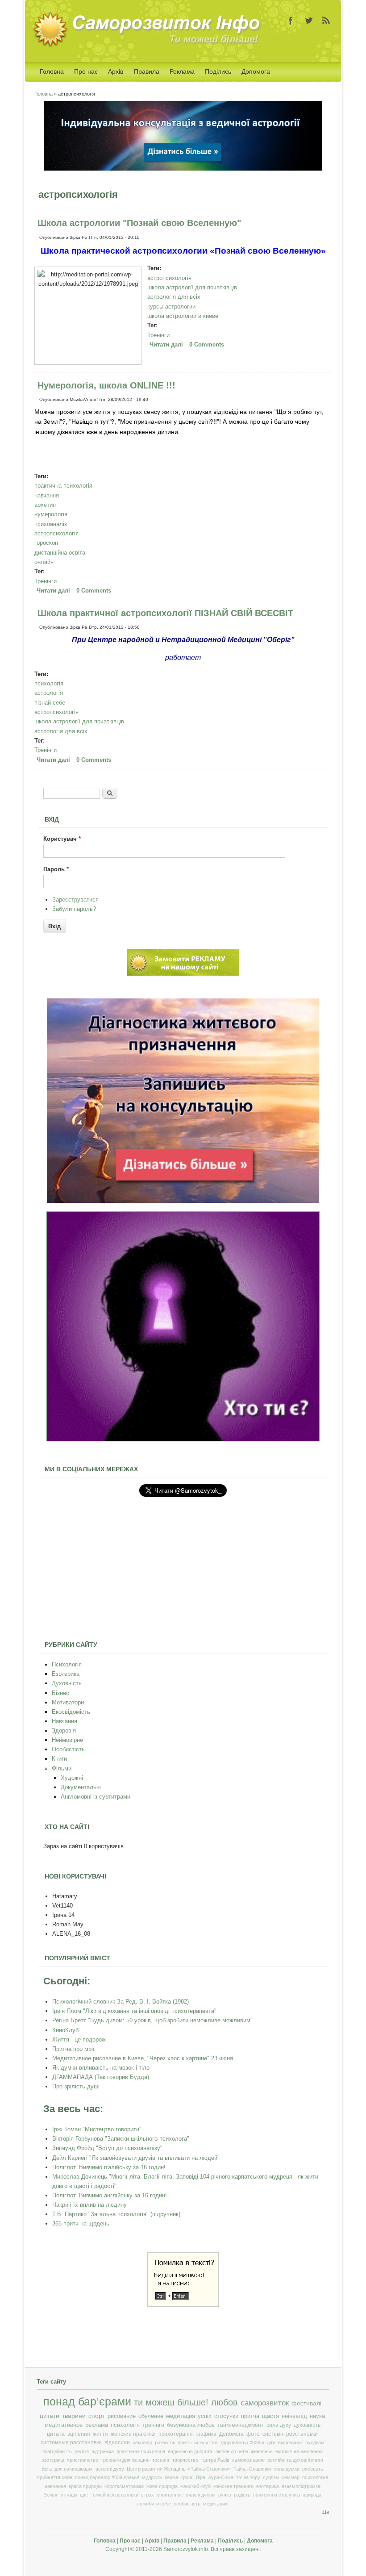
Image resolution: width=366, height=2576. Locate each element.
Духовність (67, 1683)
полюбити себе (154, 2504)
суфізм (271, 2477)
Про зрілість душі (76, 2086)
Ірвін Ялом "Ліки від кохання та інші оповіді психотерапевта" (134, 2011)
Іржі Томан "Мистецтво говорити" (97, 2129)
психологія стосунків (277, 2495)
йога (47, 2469)
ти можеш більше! (171, 2402)
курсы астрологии (171, 307)
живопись (262, 2451)
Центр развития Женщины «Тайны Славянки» (179, 2469)
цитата (56, 2434)
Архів (116, 71)
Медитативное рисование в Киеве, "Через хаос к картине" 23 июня (143, 2058)
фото (253, 2434)
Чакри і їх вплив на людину (89, 2205)
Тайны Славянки (252, 2469)
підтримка (103, 2451)
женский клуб (195, 2486)
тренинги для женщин (125, 2460)
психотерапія (176, 2434)
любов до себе (232, 2451)
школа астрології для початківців (192, 287)
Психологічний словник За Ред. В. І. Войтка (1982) (121, 2002)
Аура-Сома (221, 2477)
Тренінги (158, 335)
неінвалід (294, 2416)
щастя (270, 2416)
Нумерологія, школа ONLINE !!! (106, 385)
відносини (117, 2442)
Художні (72, 1778)
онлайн (44, 562)
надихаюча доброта (190, 2451)
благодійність (57, 2451)
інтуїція (69, 2495)
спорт (97, 2416)
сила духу (279, 2425)
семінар (291, 2477)
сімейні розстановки (116, 2495)
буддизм (315, 2442)
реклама (97, 2425)
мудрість (152, 2477)
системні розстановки (290, 2434)
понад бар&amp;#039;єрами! (107, 2477)
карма (172, 2477)
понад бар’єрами (87, 2402)
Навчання (64, 1721)
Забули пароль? (74, 909)
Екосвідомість (71, 1712)
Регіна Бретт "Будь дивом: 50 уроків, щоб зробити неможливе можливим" (152, 2020)
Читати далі (167, 344)
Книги (59, 1759)
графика (206, 2434)
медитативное (64, 2425)
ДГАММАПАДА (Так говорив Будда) (101, 2077)
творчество (185, 2460)
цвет (85, 2495)
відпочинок (290, 2442)
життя (100, 2434)
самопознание (248, 2460)
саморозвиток (265, 2403)
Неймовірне (67, 1740)
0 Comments (207, 344)
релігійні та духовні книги (295, 2460)
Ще (325, 2512)
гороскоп (46, 543)
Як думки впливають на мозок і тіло (101, 2068)
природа (312, 2495)
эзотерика (53, 2460)
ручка (225, 2495)
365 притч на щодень (81, 2223)
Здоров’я (64, 1731)
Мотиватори (68, 1702)
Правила (147, 71)
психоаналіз (51, 524)
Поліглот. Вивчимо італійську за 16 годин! (109, 2167)
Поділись (218, 71)
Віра (201, 2477)
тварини (74, 2416)
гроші (187, 2477)
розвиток (165, 2442)
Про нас (86, 71)
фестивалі (306, 2403)
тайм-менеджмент (241, 2425)
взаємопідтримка (301, 2486)
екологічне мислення (299, 2451)
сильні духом (201, 2495)
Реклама (182, 71)
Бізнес (60, 1693)
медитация (181, 2416)
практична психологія (63, 486)
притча (250, 2416)
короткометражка (124, 2486)
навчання (47, 495)
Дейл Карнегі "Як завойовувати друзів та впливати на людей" (136, 2158)
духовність (307, 2425)
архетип (45, 505)
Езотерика (66, 1674)
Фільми (62, 1768)
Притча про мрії (73, 2049)
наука (317, 2416)
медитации (215, 2504)
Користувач (62, 839)
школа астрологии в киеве (183, 316)
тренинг (161, 2460)
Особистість (68, 1749)
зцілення (79, 2434)
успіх (205, 2416)
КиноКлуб (65, 2030)
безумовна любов (191, 2425)
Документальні (81, 1787)
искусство (206, 2442)
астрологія (49, 693)
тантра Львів (215, 2460)
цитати (50, 2416)
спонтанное (170, 2495)
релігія (82, 2451)
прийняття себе (55, 2477)
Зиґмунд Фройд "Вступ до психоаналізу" (107, 2148)
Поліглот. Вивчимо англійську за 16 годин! (110, 2195)
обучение (151, 2416)
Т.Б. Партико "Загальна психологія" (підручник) (116, 2214)
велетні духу (110, 2469)
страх (148, 2495)
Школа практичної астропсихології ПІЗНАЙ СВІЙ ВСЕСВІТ (165, 613)
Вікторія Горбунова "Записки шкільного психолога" (121, 2139)
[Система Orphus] (183, 2305)
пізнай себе (50, 703)
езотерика (268, 2486)
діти (271, 2442)
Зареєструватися (75, 900)
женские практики (133, 2434)
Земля (51, 2495)
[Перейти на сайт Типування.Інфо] (183, 1439)
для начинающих (74, 2469)
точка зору (248, 2477)
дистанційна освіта (60, 553)
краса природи (85, 2486)
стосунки (226, 2416)
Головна (52, 71)
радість (242, 2495)
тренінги (153, 2425)
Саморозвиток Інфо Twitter (308, 21)
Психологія (67, 1664)
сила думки (287, 2469)
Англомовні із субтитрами (96, 1797)
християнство (83, 2460)
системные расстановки (71, 2442)
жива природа (162, 2486)
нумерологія (51, 514)
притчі (185, 2442)
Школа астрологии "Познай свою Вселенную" (139, 223)
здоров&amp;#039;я (242, 2442)
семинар (142, 2442)
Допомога (256, 71)
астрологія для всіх (174, 297)
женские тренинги (233, 2486)
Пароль (56, 869)
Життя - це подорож (79, 2040)
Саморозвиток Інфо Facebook (291, 21)
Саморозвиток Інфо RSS (326, 21)
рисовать (313, 2469)
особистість (187, 2504)
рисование (122, 2416)
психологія (49, 683)
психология (315, 2477)
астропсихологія (169, 278)
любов (225, 2402)
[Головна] (150, 45)
